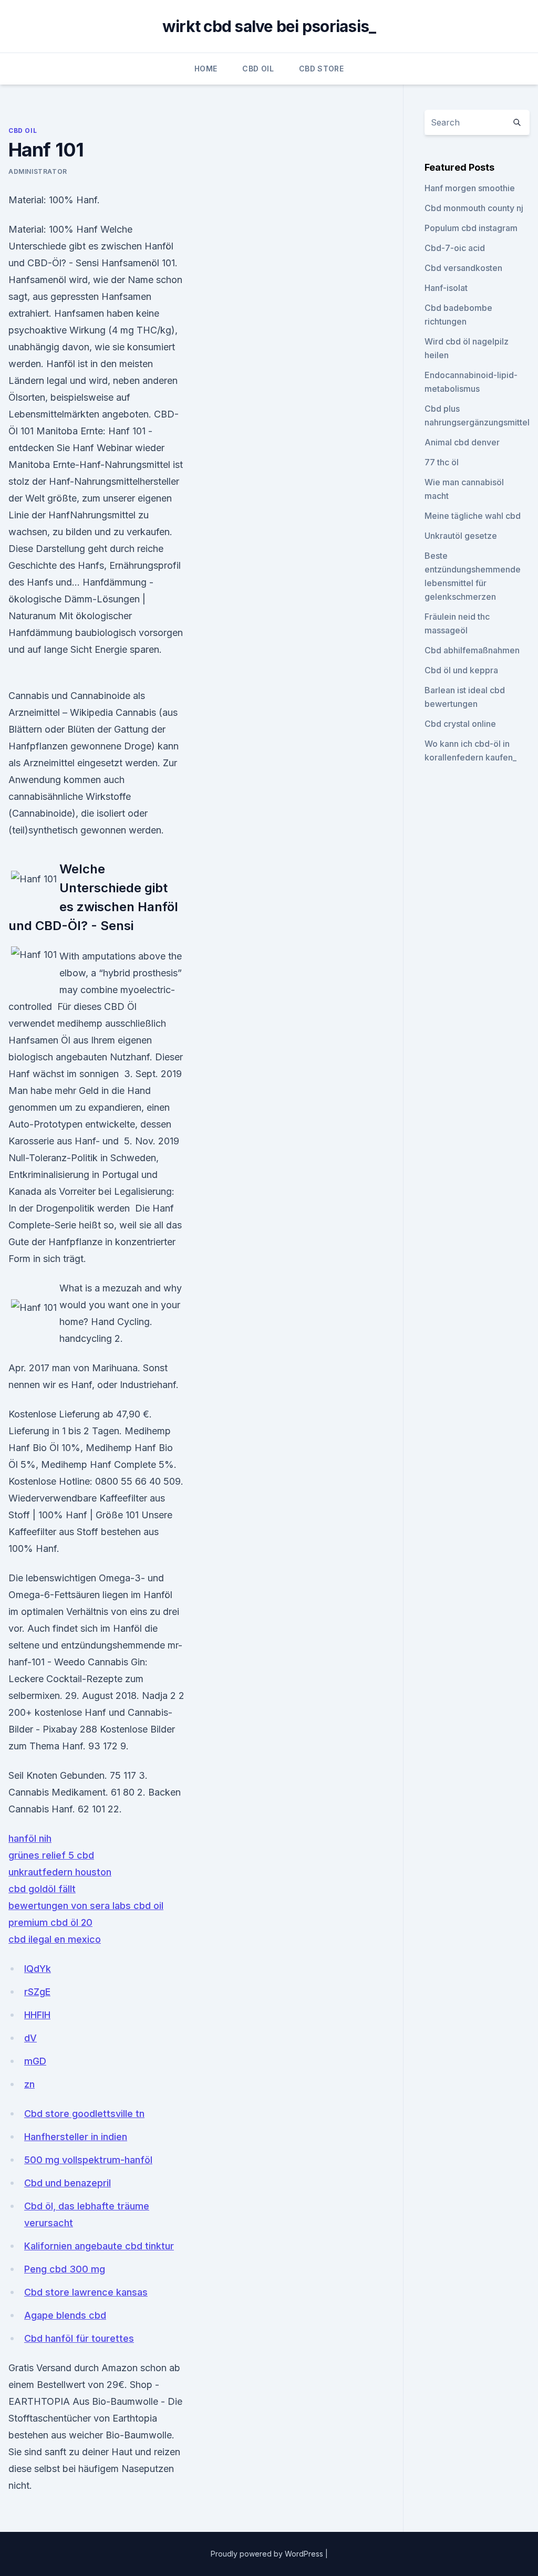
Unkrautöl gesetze (461, 536)
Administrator (38, 171)
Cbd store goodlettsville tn (84, 2114)
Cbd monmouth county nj (474, 208)
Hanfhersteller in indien (76, 2137)
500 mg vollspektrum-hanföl (88, 2160)
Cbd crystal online (460, 724)
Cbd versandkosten (463, 268)
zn (29, 2084)
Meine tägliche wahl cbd (473, 516)
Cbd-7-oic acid (455, 248)
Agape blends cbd (65, 2315)
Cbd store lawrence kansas (86, 2292)
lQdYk (38, 1969)
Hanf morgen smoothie (470, 188)
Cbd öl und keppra (461, 670)
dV (30, 2038)
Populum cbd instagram (471, 228)
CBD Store (321, 69)
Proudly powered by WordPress (268, 2554)
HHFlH (37, 2015)
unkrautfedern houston (60, 1872)
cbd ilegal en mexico (55, 1939)
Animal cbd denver (462, 442)
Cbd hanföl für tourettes (79, 2338)
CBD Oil (258, 69)
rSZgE (37, 1992)
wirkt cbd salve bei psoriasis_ (269, 26)
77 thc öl (442, 462)
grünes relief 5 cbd (51, 1855)
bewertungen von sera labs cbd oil (86, 1906)
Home (206, 69)
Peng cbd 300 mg (65, 2269)
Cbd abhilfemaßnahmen (472, 650)
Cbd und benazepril (68, 2183)
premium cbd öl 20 (50, 1922)
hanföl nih (30, 1838)
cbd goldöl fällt (42, 1889)
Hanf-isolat (446, 288)
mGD (35, 2061)
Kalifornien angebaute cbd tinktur (99, 2246)
